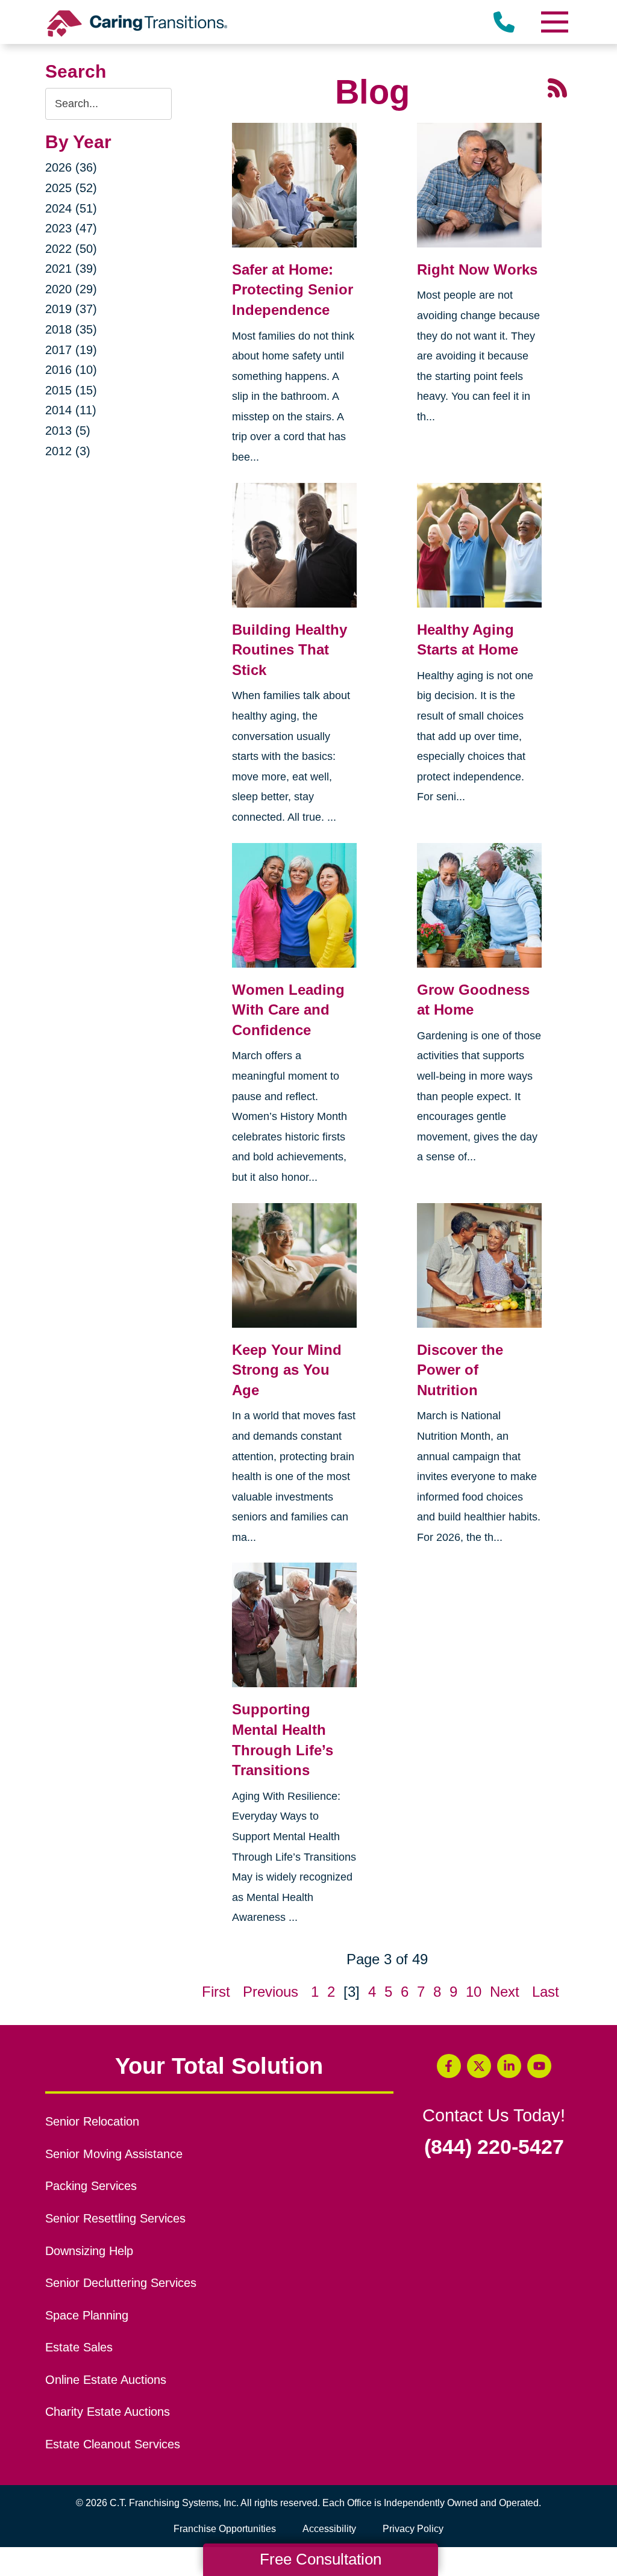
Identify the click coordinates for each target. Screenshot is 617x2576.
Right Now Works (477, 269)
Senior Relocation (92, 2121)
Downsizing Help (89, 2251)
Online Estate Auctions (106, 2380)
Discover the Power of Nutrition (460, 1370)
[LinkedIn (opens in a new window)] (509, 2066)
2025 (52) (71, 188)
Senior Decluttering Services (121, 2283)
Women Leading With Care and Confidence (288, 1010)
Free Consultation (321, 2559)
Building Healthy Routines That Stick (290, 650)
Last (546, 1992)
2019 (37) (71, 309)
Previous (271, 1992)
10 (474, 1992)
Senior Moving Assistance (114, 2154)
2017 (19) (71, 350)
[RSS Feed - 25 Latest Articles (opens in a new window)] (557, 86)
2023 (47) (71, 228)
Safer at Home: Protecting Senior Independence (293, 290)
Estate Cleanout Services (113, 2444)
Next (505, 1992)
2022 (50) (71, 249)
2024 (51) (71, 208)
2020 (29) (71, 289)
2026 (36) (71, 167)
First (216, 1992)
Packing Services (91, 2186)
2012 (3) (68, 451)
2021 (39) (71, 269)
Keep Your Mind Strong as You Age (287, 1370)
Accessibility (329, 2529)
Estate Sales (79, 2347)
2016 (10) (71, 370)
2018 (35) (71, 329)
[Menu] (554, 22)
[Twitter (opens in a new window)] (479, 2066)
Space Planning (87, 2315)
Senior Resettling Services (115, 2218)
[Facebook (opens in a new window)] (449, 2066)
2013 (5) (68, 431)
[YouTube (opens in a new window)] (539, 2066)
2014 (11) (71, 410)
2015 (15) (71, 390)
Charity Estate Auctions (108, 2412)
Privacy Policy (413, 2529)
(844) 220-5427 (494, 2147)
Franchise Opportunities (228, 2531)
